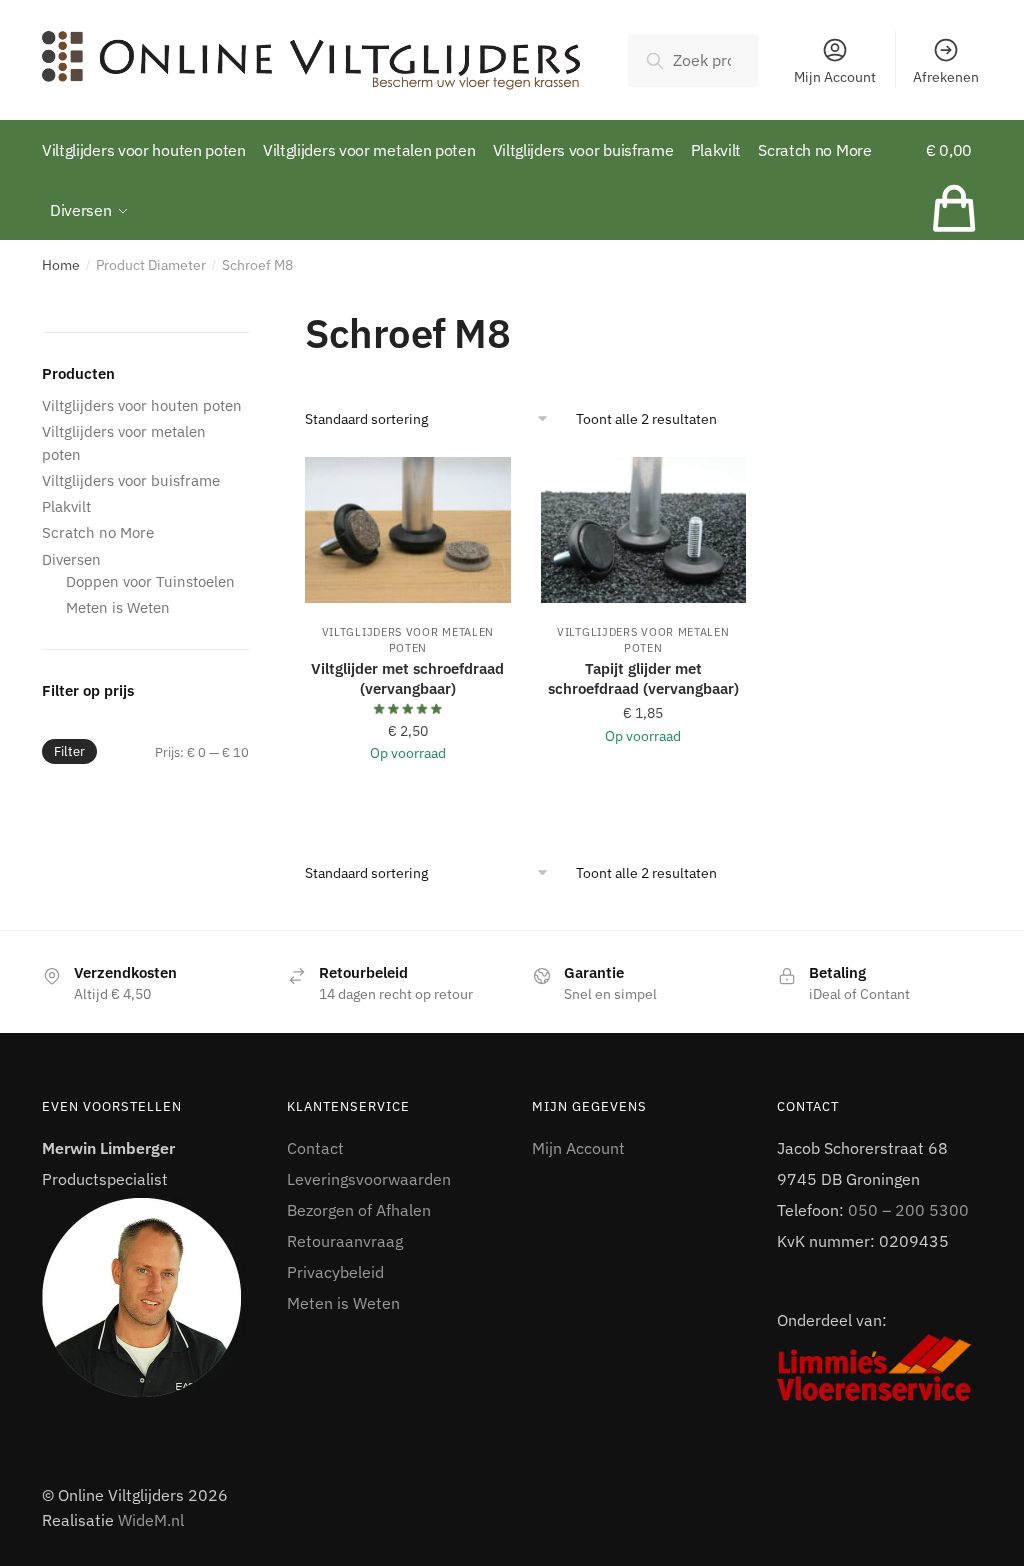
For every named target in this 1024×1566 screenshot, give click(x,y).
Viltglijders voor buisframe (131, 480)
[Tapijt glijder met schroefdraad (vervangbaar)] (643, 530)
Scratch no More (98, 532)
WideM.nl (151, 1520)
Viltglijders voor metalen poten (408, 640)
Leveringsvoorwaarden (369, 1179)
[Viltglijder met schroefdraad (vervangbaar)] (407, 530)
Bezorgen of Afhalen (359, 1210)
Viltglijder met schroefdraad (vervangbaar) (407, 678)
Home (61, 265)
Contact (315, 1148)
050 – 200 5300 (908, 1210)
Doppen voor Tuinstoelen (150, 581)
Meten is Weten (118, 607)
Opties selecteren (408, 801)
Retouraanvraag (345, 1241)
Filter (69, 751)
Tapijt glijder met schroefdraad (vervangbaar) (643, 678)
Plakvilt (66, 506)
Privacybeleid (335, 1272)
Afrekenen (946, 77)
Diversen (71, 559)
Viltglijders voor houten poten (142, 405)
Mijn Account (835, 77)
